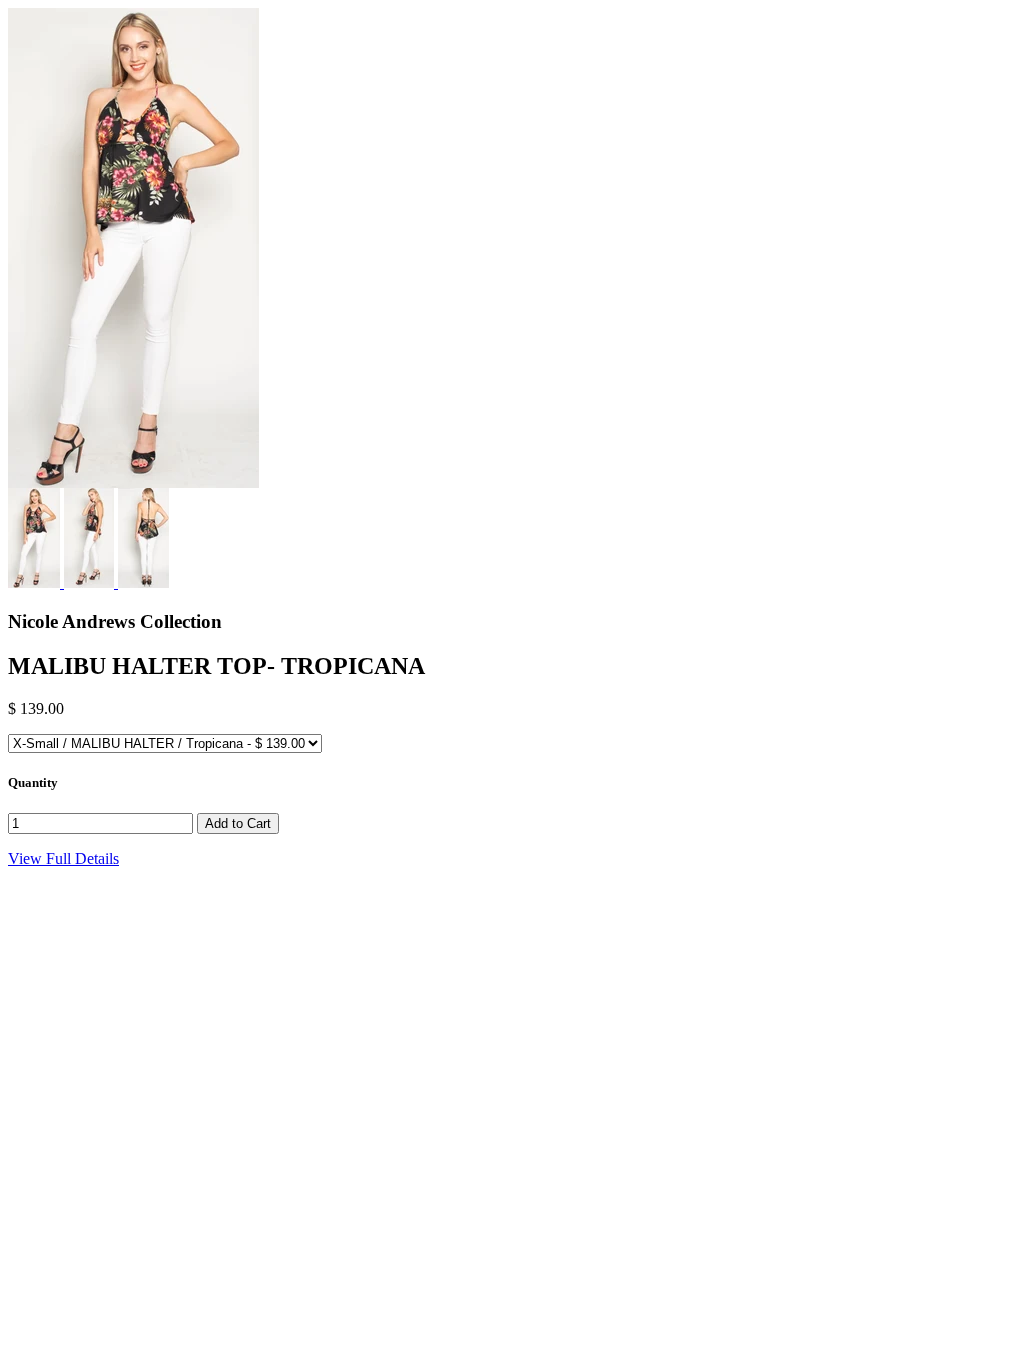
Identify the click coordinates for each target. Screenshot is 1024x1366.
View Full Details (63, 858)
